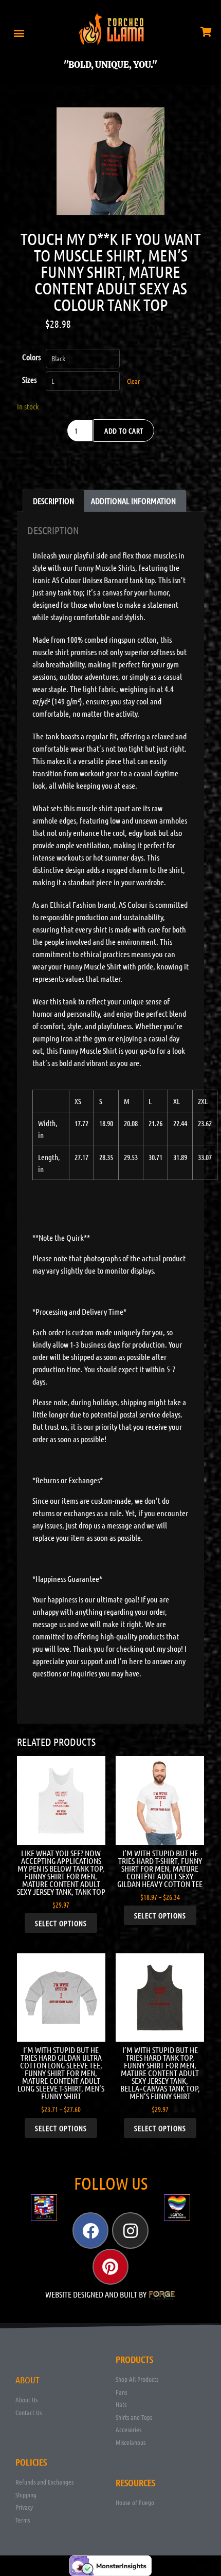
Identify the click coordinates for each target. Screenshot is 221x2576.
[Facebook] (90, 2230)
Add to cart (124, 431)
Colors (31, 357)
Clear (133, 381)
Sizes (29, 379)
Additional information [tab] (133, 501)
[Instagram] (130, 2230)
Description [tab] (53, 501)
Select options (61, 1923)
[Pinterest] (110, 2267)
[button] (19, 33)
